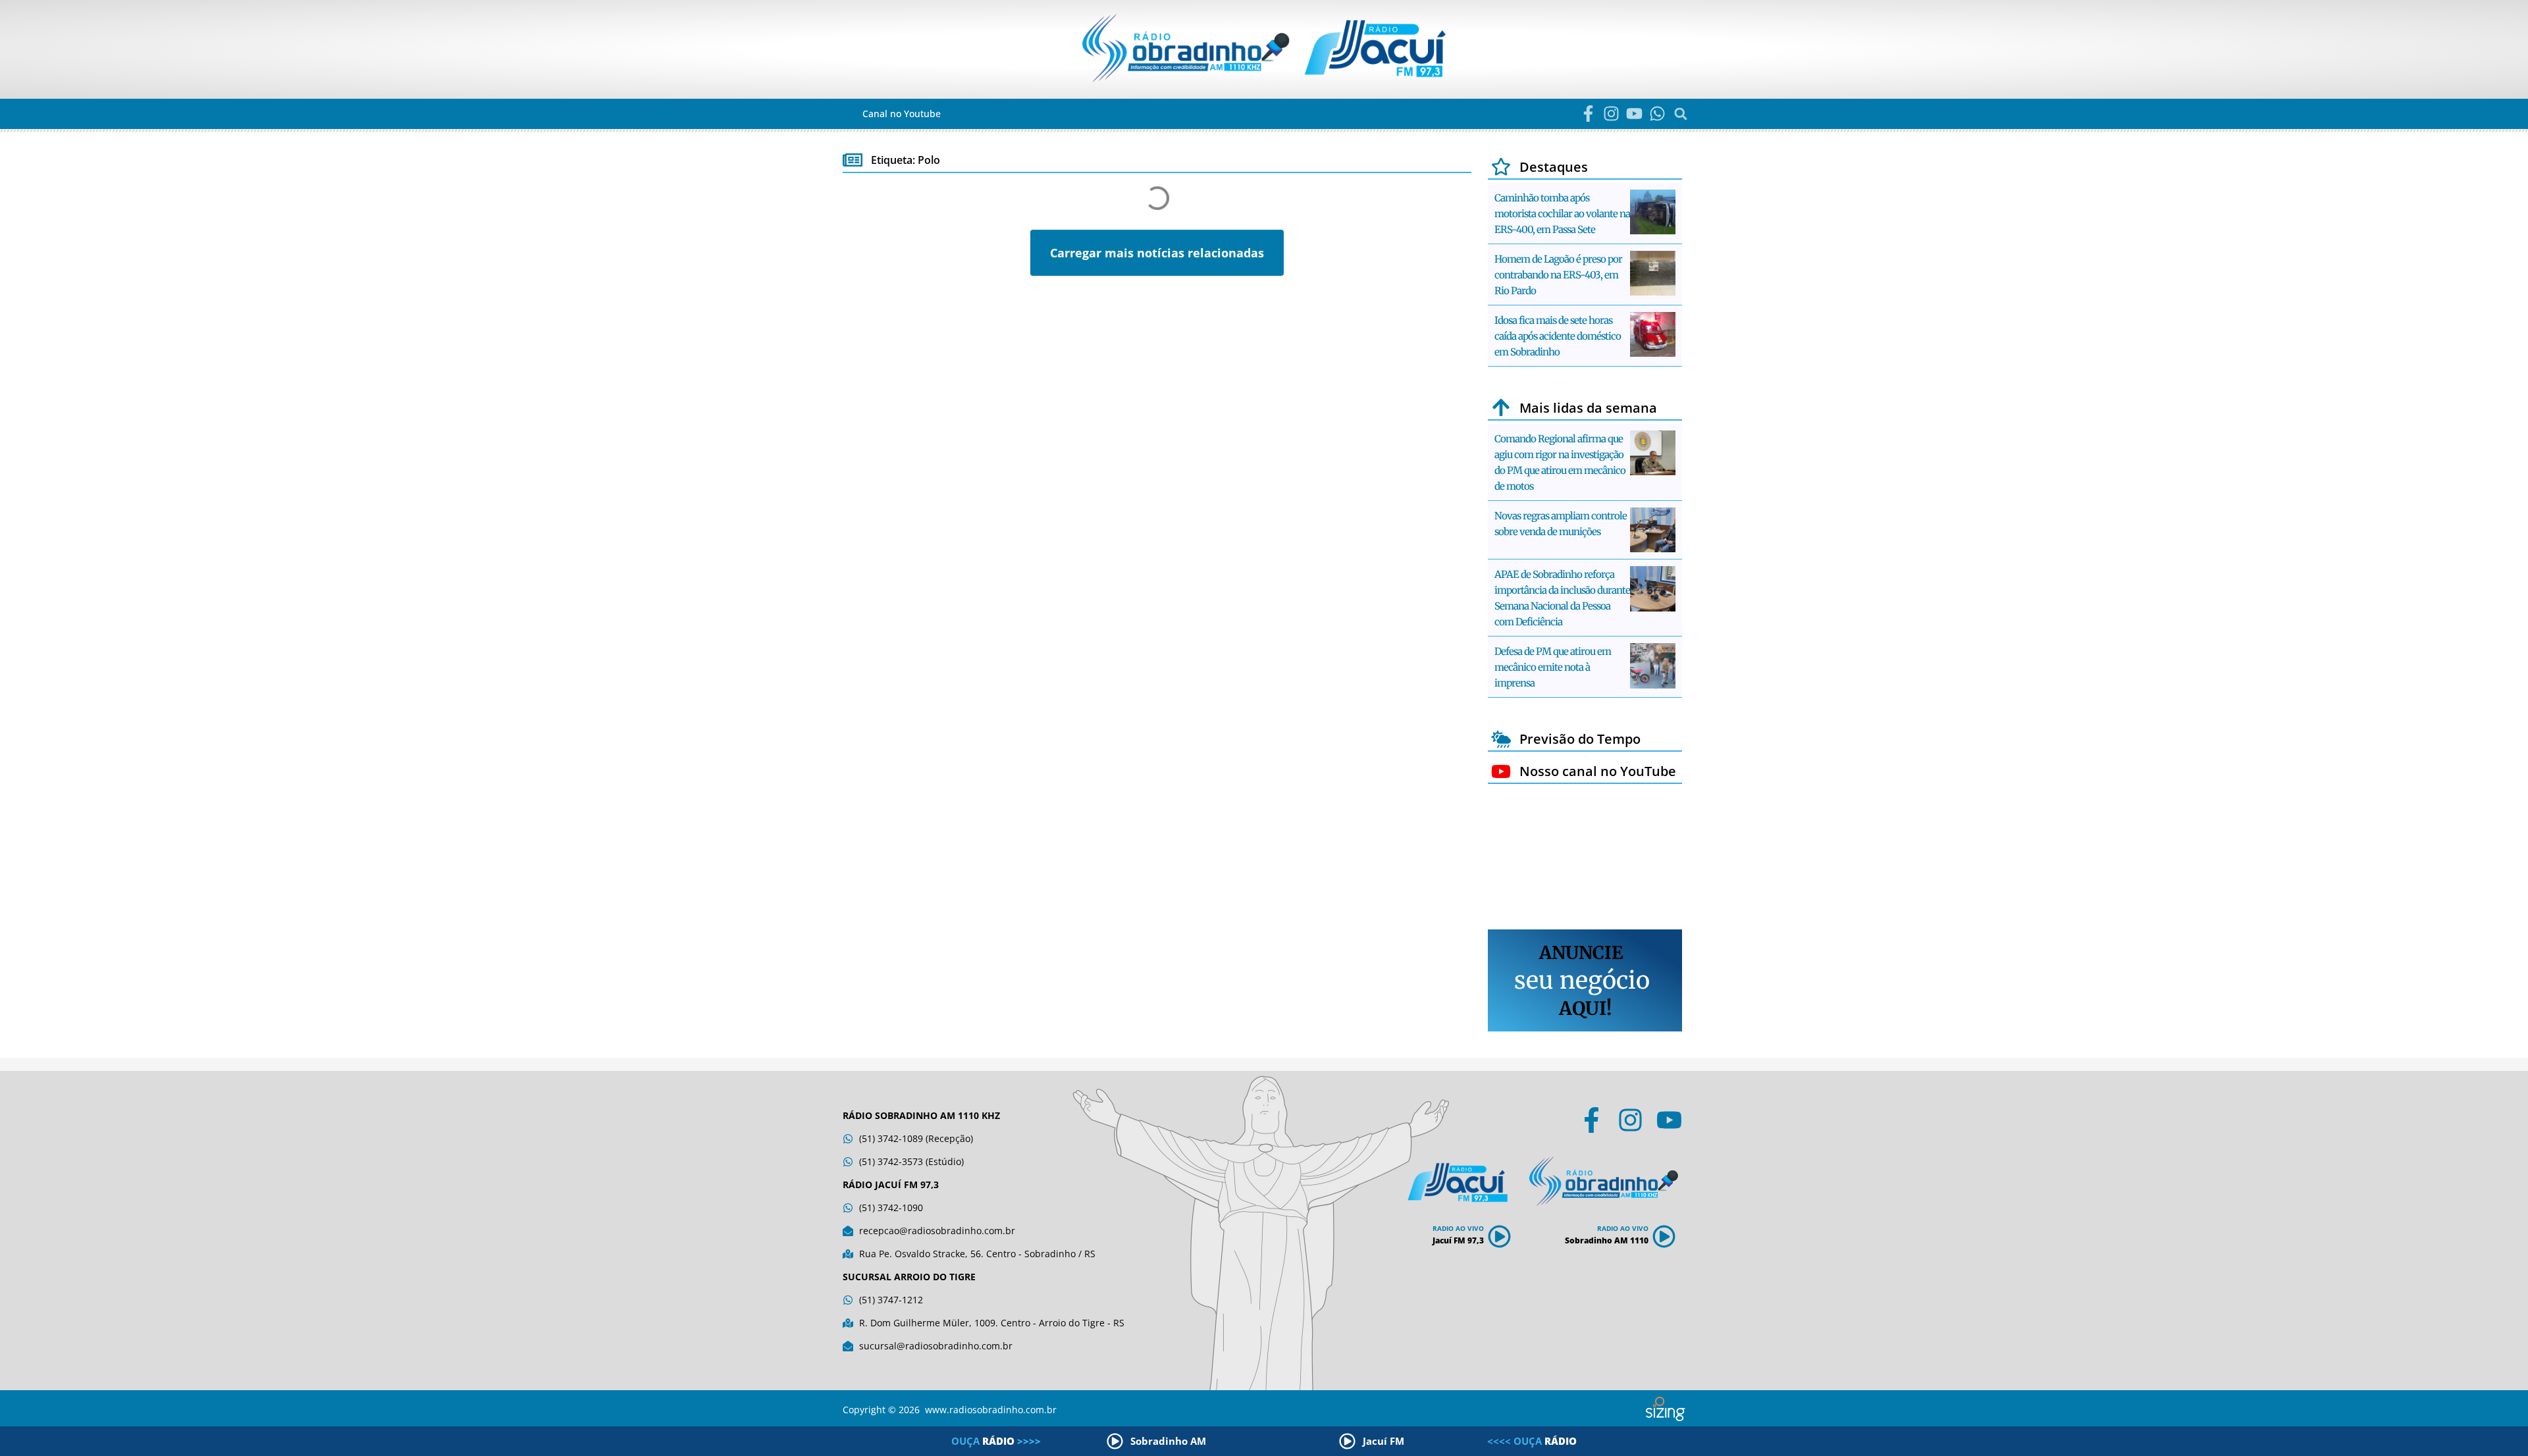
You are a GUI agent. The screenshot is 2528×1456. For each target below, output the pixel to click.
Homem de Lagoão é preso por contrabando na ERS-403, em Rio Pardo (1558, 275)
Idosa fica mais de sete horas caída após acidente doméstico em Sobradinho (1558, 336)
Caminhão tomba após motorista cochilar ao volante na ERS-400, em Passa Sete (1562, 214)
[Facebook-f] (1588, 114)
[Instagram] (1611, 114)
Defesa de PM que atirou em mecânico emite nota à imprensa (1553, 667)
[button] (1680, 114)
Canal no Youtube (902, 114)
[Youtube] (1634, 114)
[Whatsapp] (1657, 114)
